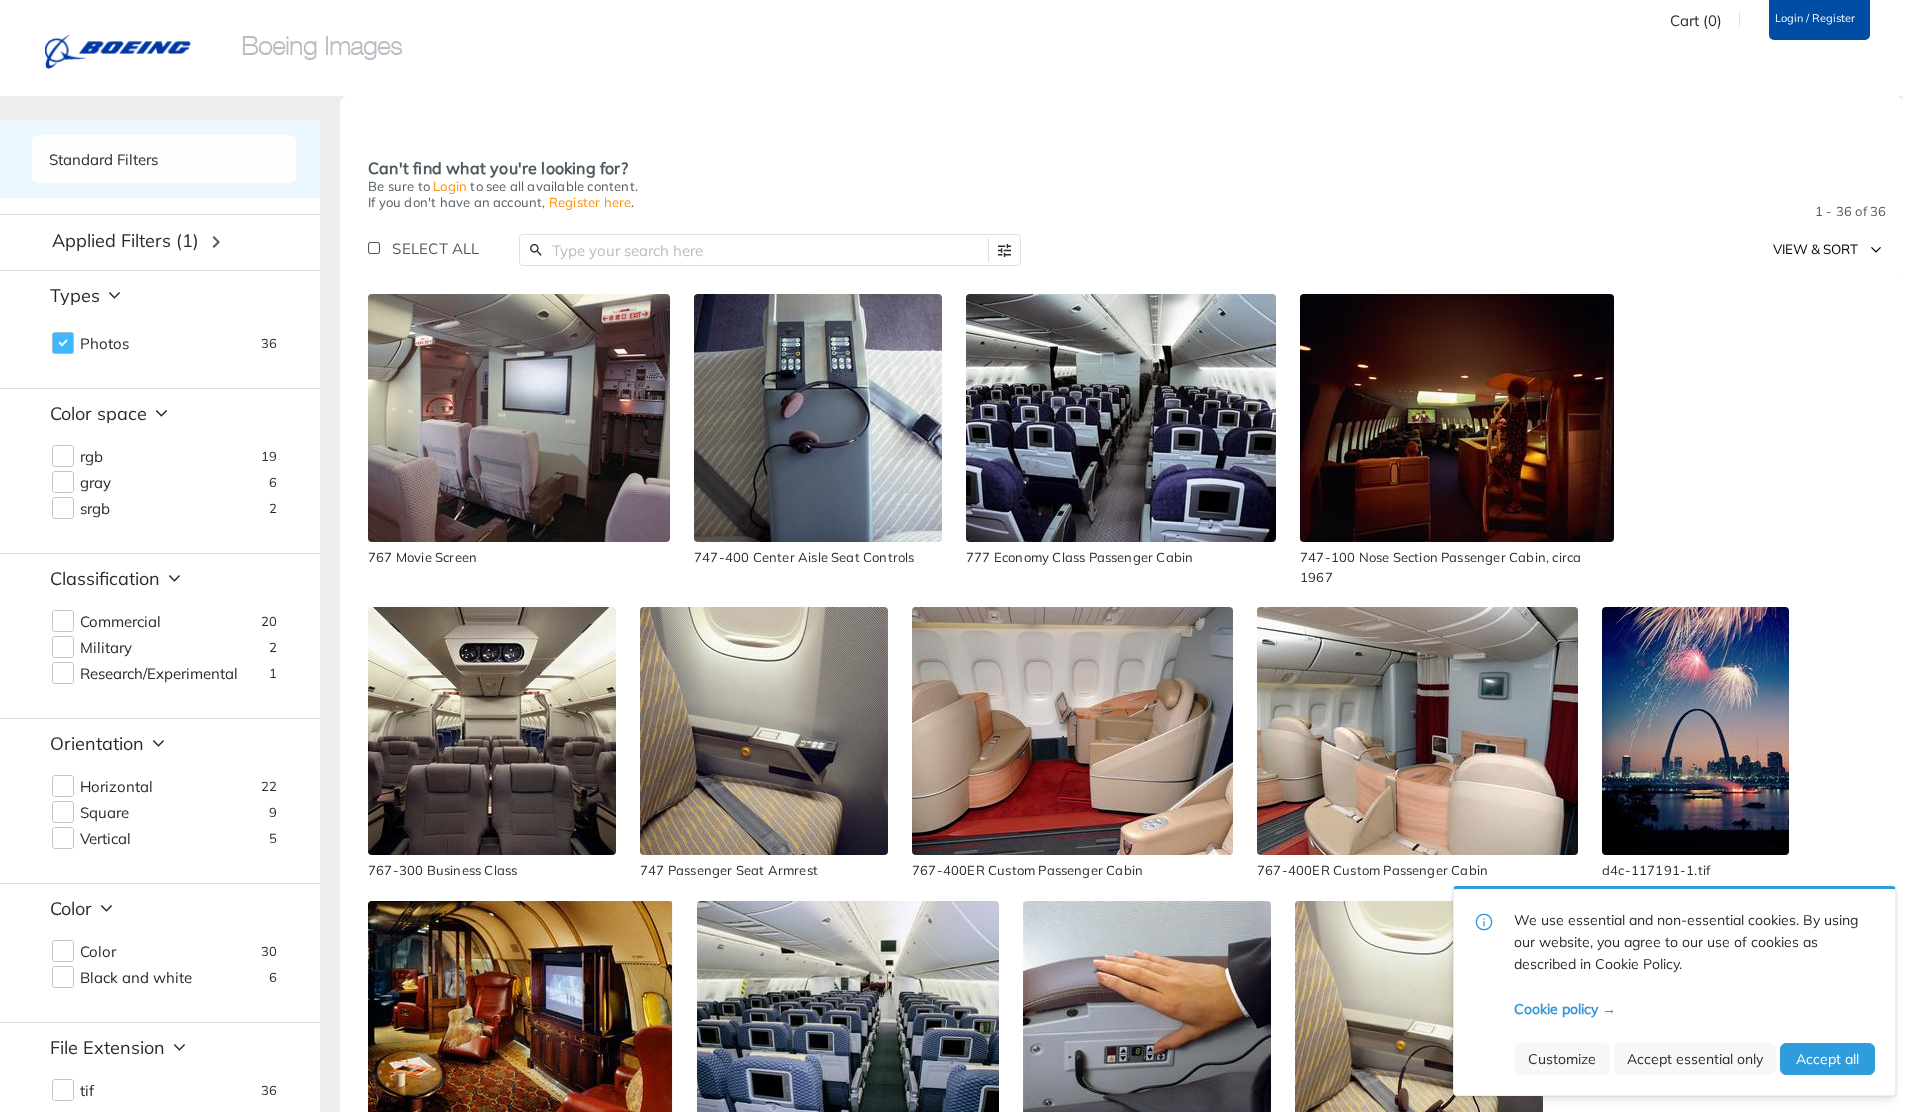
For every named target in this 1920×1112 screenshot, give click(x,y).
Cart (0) (1696, 21)
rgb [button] (91, 457)
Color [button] (98, 952)
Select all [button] (435, 248)
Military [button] (106, 648)
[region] (519, 418)
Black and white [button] (136, 978)
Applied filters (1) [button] (125, 240)
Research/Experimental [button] (159, 674)
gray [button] (95, 483)
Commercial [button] (120, 622)
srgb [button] (95, 509)
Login (450, 186)
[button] (1004, 250)
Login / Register (1815, 18)
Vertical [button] (105, 839)
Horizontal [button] (116, 787)
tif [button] (87, 1091)
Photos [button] (104, 344)
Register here (590, 202)
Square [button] (104, 813)
